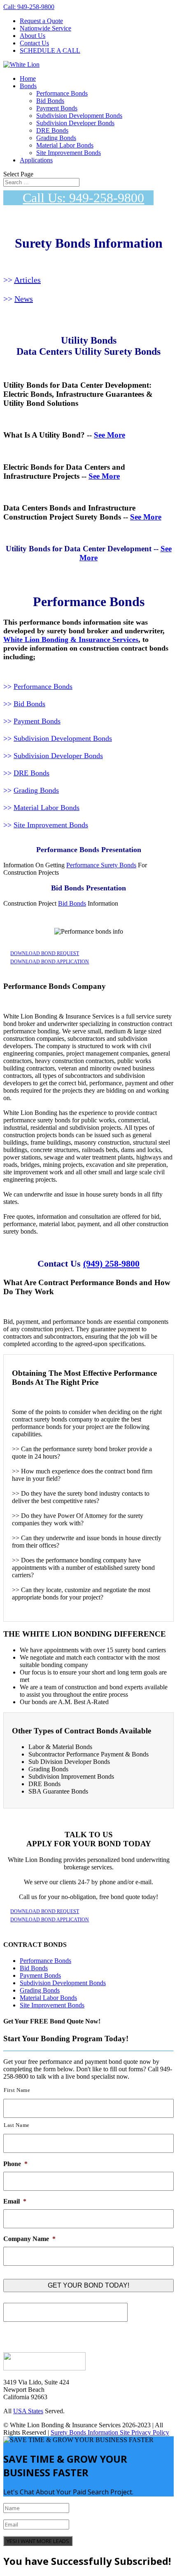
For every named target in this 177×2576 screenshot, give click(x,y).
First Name (17, 2090)
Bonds (28, 86)
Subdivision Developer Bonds (75, 123)
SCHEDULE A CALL (50, 50)
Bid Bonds (50, 101)
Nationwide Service (45, 28)
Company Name (29, 2239)
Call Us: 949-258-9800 (83, 198)
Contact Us (34, 43)
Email (15, 2201)
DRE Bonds (52, 130)
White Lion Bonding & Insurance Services (71, 639)
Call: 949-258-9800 (29, 7)
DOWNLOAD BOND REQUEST (45, 953)
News (24, 299)
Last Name (17, 2125)
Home (28, 78)
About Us (33, 36)
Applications (36, 160)
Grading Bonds (56, 138)
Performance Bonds (62, 93)
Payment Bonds (57, 108)
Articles (27, 280)
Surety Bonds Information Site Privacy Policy (110, 2432)
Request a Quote (41, 21)
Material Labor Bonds (65, 145)
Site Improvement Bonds (69, 153)
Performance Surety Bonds (101, 865)
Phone (15, 2164)
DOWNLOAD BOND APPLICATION (50, 962)
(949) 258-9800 (111, 1263)
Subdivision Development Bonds (79, 116)
